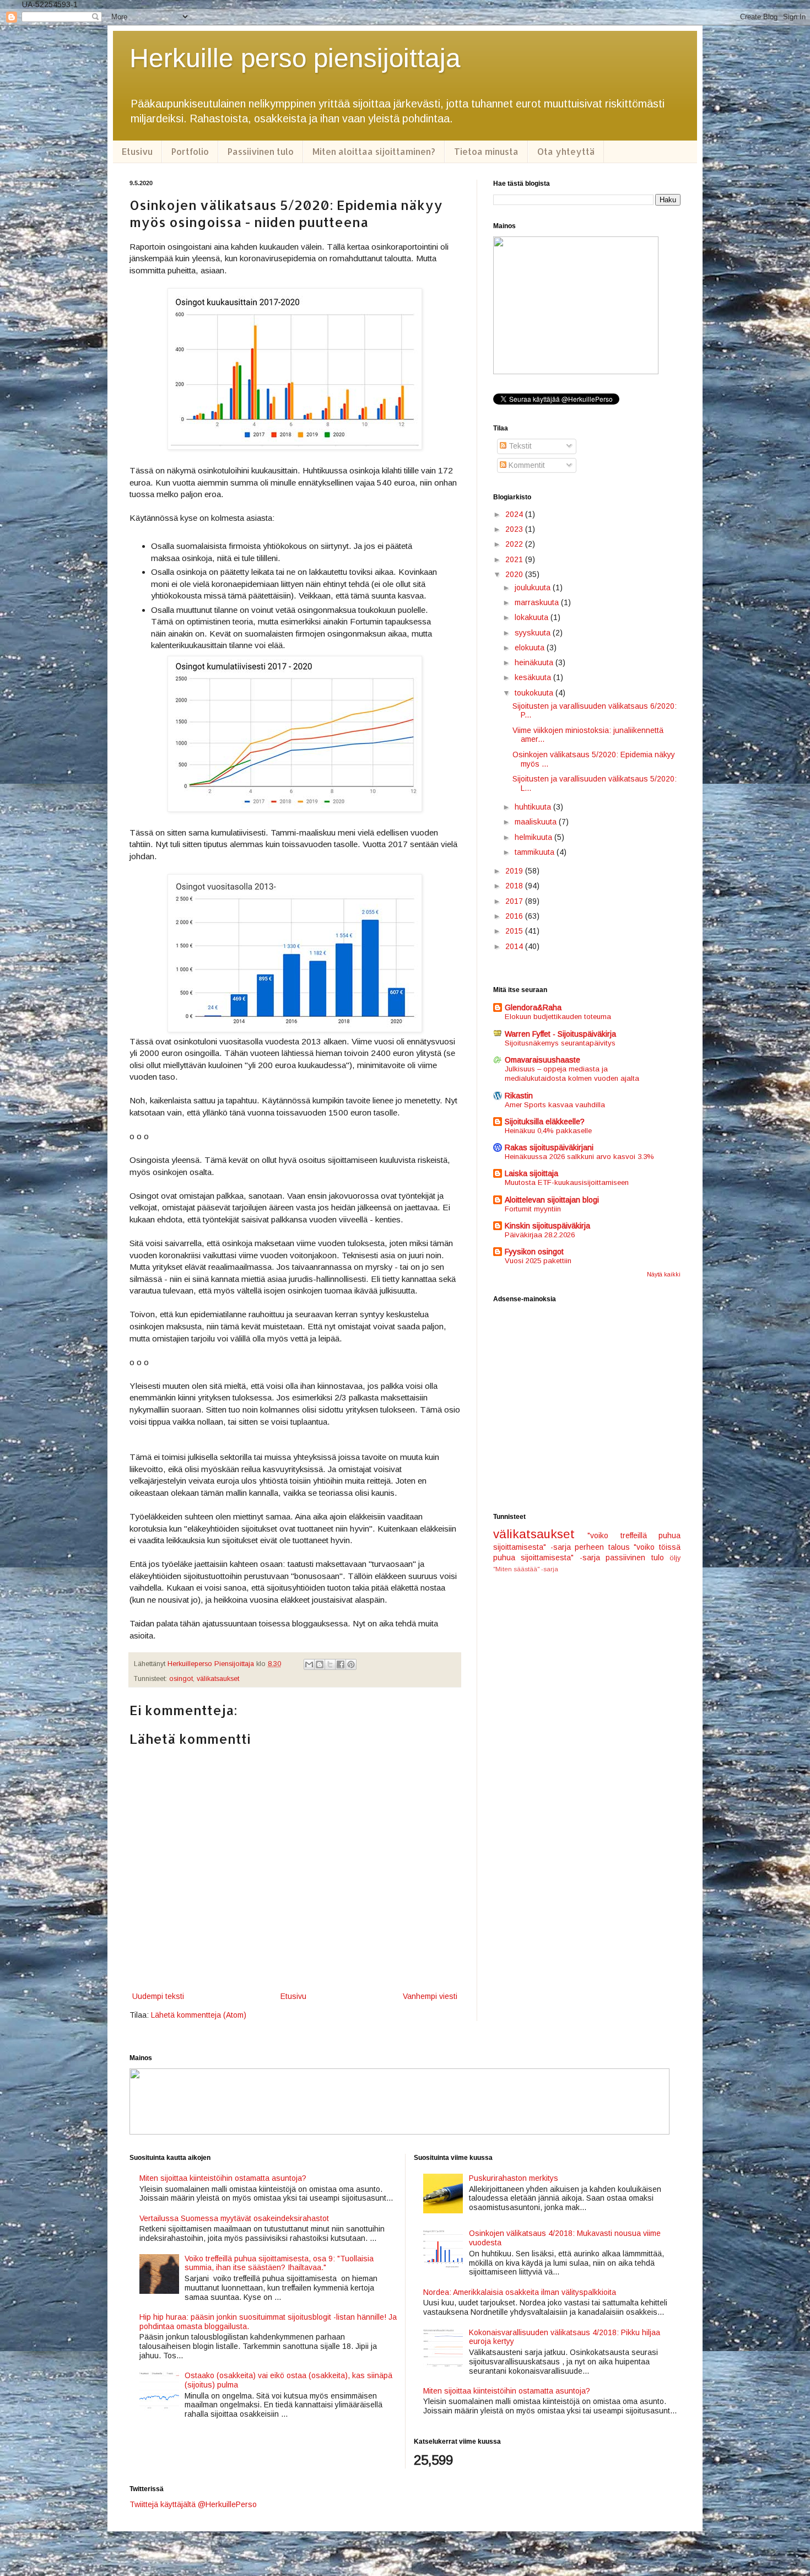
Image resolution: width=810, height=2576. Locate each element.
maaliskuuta (537, 822)
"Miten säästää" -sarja (526, 1569)
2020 (515, 574)
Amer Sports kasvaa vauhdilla (555, 1105)
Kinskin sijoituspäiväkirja (547, 1226)
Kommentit (526, 465)
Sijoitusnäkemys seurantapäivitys (560, 1043)
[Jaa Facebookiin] (341, 1664)
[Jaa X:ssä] (330, 1664)
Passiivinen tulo (261, 151)
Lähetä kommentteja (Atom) (199, 2015)
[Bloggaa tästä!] (320, 1664)
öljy (675, 1558)
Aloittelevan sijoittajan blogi (552, 1200)
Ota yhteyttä (566, 151)
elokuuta (531, 648)
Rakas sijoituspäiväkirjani (549, 1147)
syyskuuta (534, 633)
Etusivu (137, 151)
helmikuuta (534, 837)
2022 (515, 544)
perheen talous (602, 1547)
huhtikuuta (534, 807)
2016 (515, 916)
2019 (515, 871)
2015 (515, 931)
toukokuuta (535, 693)
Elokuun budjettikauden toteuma (558, 1017)
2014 (515, 946)
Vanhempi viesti (430, 1996)
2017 (515, 901)
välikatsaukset (218, 1679)
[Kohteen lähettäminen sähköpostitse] (309, 1664)
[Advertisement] (587, 1408)
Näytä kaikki (664, 1274)
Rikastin (519, 1096)
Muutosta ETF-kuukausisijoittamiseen (567, 1182)
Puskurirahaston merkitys (514, 2178)
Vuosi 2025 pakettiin (538, 1261)
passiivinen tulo (634, 1558)
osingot (181, 1679)
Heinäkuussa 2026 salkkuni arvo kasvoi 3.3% (579, 1157)
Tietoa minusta (486, 151)
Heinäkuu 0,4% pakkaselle (548, 1131)
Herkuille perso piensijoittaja (295, 58)
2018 (515, 886)
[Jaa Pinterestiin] (351, 1664)
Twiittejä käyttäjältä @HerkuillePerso (193, 2504)
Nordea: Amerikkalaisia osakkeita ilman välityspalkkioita (520, 2292)
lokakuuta (533, 617)
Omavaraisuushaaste (542, 1060)
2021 (515, 559)
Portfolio (190, 151)
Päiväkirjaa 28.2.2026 (540, 1235)
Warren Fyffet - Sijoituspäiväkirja (560, 1034)
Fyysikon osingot (534, 1252)
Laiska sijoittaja (531, 1173)
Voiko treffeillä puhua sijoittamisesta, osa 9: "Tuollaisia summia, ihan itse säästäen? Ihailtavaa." (279, 2263)
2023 (515, 529)
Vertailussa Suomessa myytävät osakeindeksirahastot (234, 2218)
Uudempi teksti (158, 1996)
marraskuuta (538, 602)
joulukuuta (534, 588)
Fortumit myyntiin (533, 1209)
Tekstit (519, 446)
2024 (515, 514)
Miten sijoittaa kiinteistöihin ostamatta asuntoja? (223, 2178)
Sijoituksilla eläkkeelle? (545, 1122)
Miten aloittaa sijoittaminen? (374, 151)
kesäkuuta (534, 677)
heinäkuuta (535, 662)
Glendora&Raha (533, 1007)
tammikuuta (536, 852)
